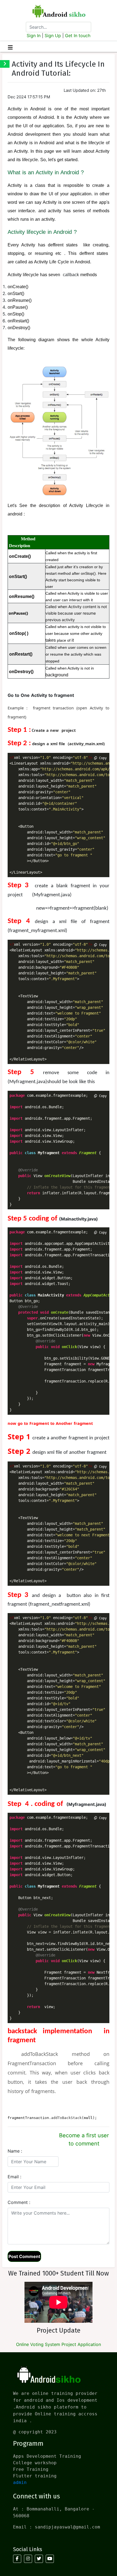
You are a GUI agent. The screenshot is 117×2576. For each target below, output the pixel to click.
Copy (102, 758)
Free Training (31, 2469)
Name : (15, 2151)
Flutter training (35, 2476)
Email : (14, 2177)
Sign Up (53, 36)
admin (20, 2482)
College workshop (35, 2463)
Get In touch (78, 36)
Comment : (19, 2202)
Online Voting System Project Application (59, 2344)
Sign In (34, 36)
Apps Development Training (47, 2456)
